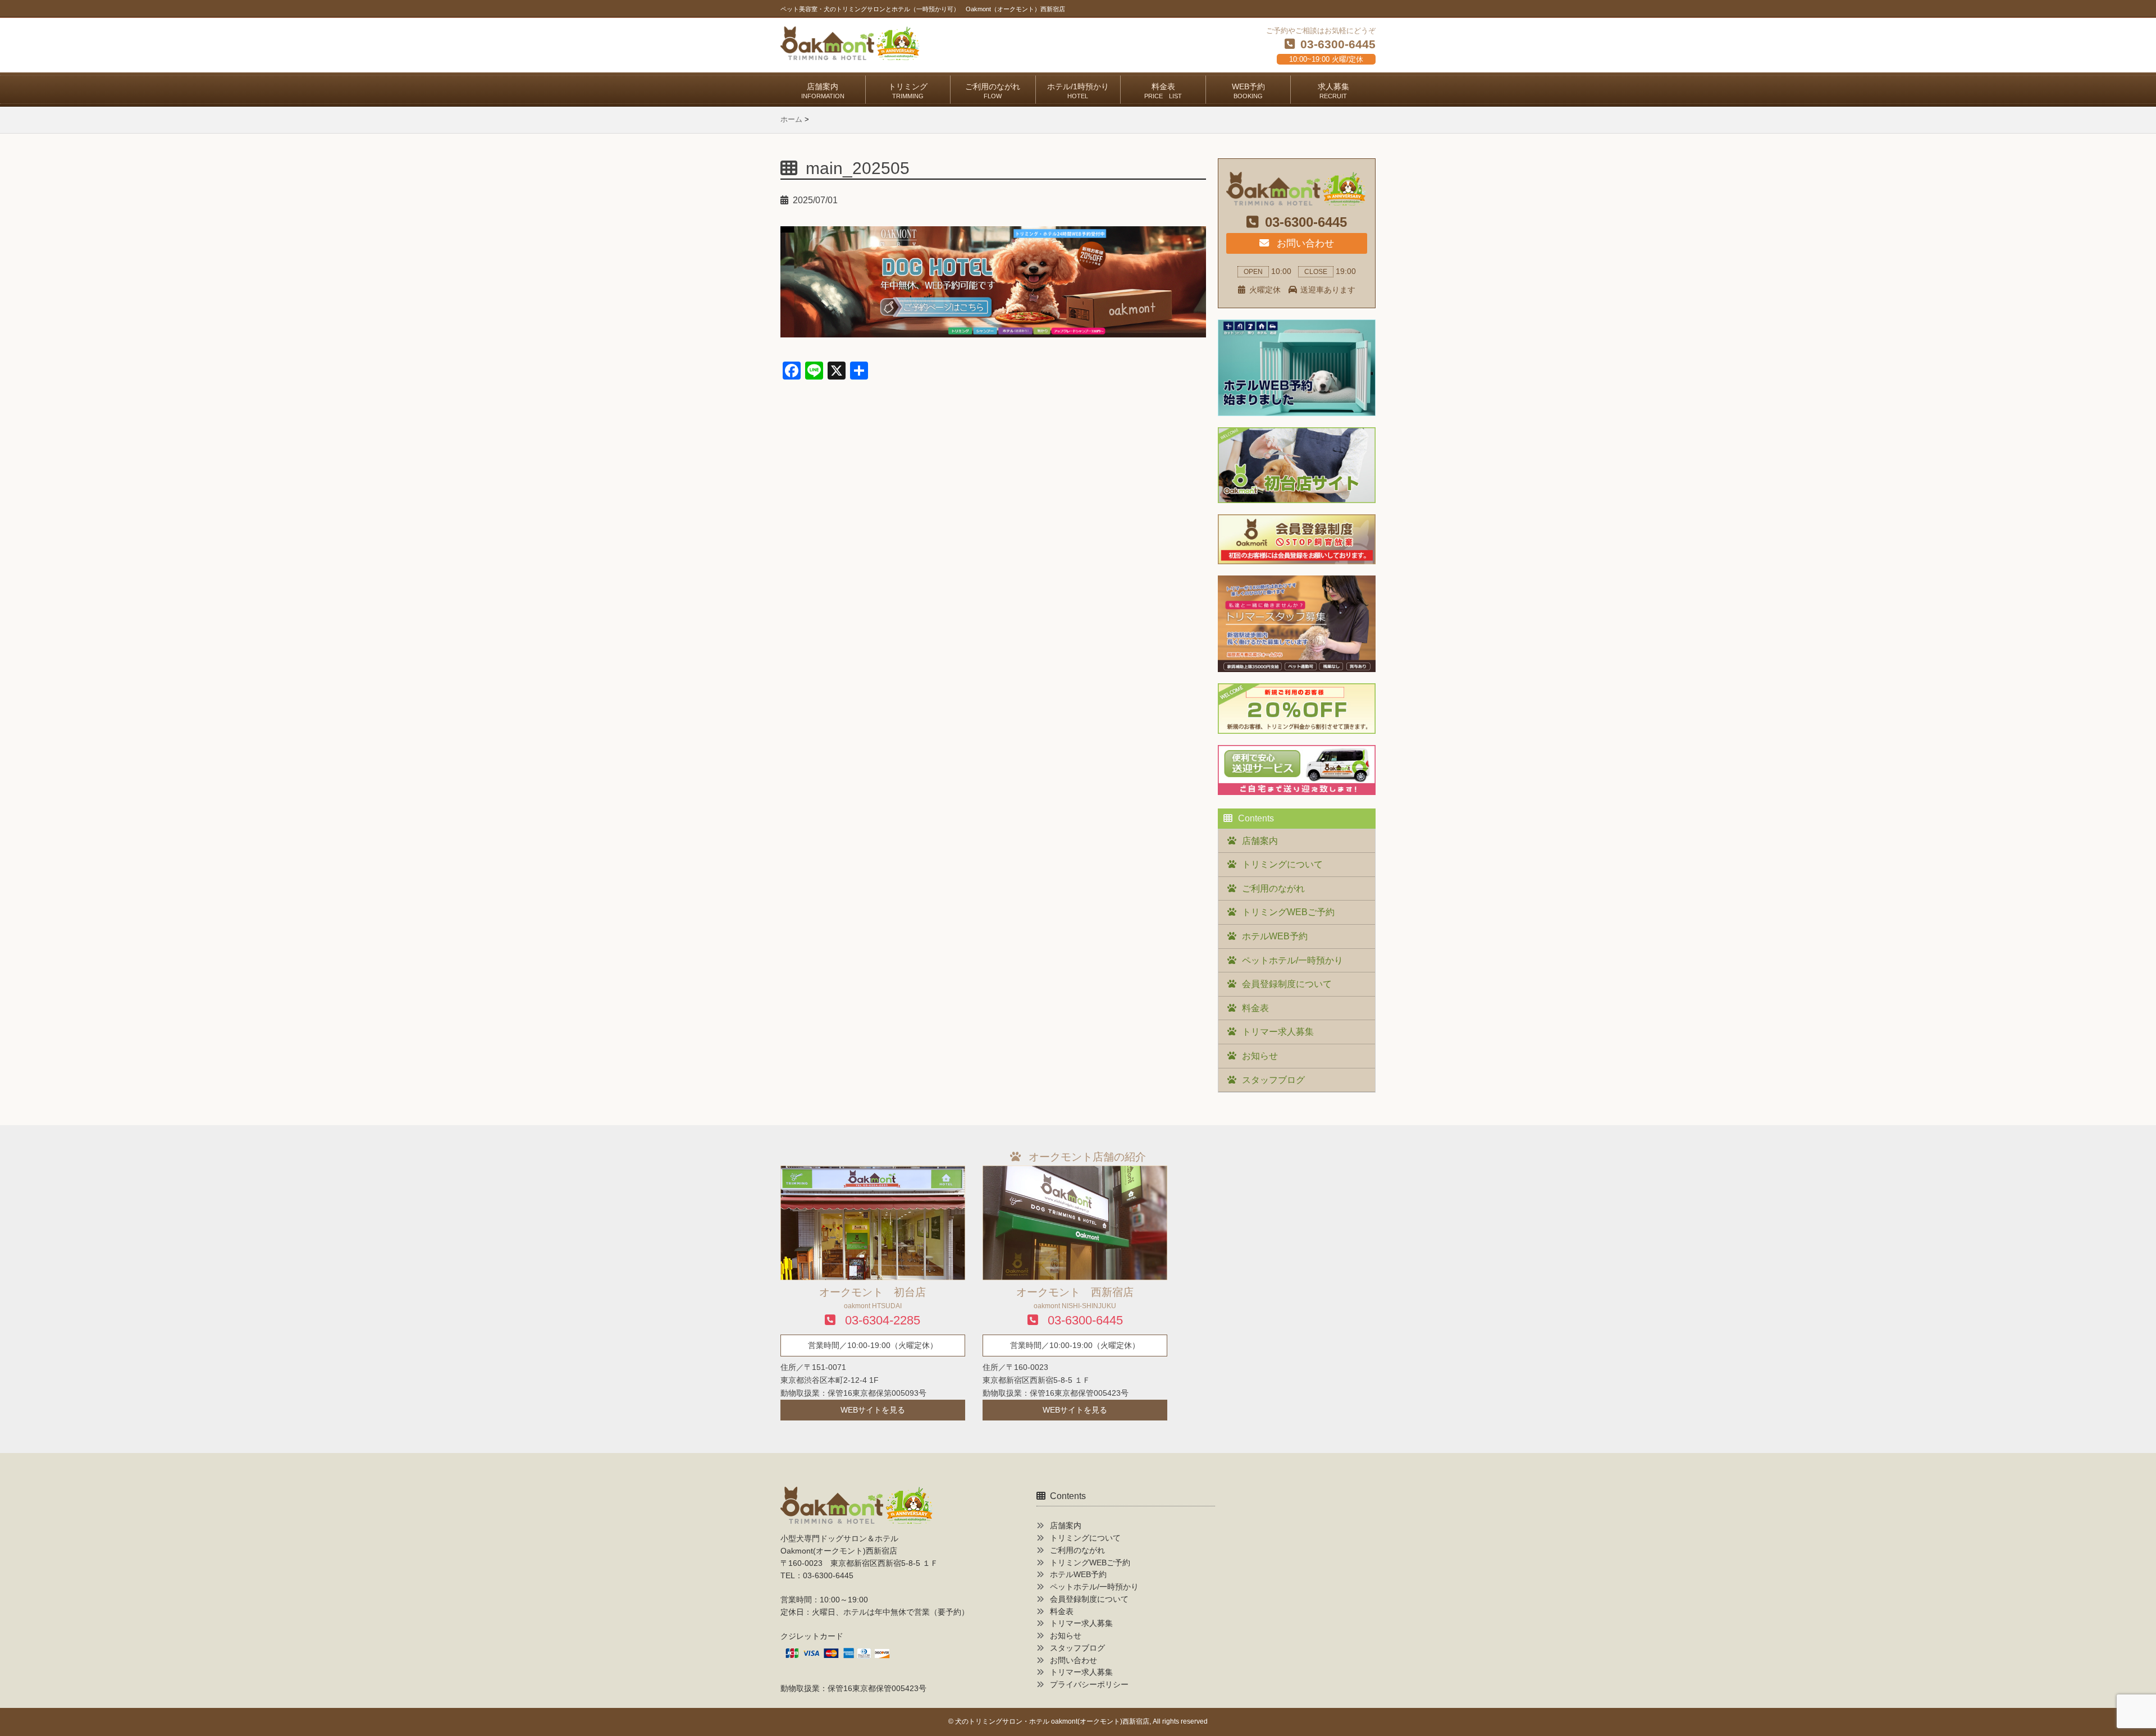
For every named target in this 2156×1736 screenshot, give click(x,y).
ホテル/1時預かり (1078, 91)
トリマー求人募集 (1278, 1032)
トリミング (908, 91)
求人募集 (1333, 91)
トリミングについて (1282, 864)
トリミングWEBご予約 (1288, 912)
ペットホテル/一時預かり (1292, 960)
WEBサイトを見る (873, 1410)
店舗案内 (823, 91)
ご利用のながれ (993, 91)
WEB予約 (1248, 91)
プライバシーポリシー (1089, 1685)
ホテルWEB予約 (1275, 936)
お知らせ (1260, 1056)
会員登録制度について (1287, 984)
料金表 (1163, 91)
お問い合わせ (1304, 243)
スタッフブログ (1273, 1080)
